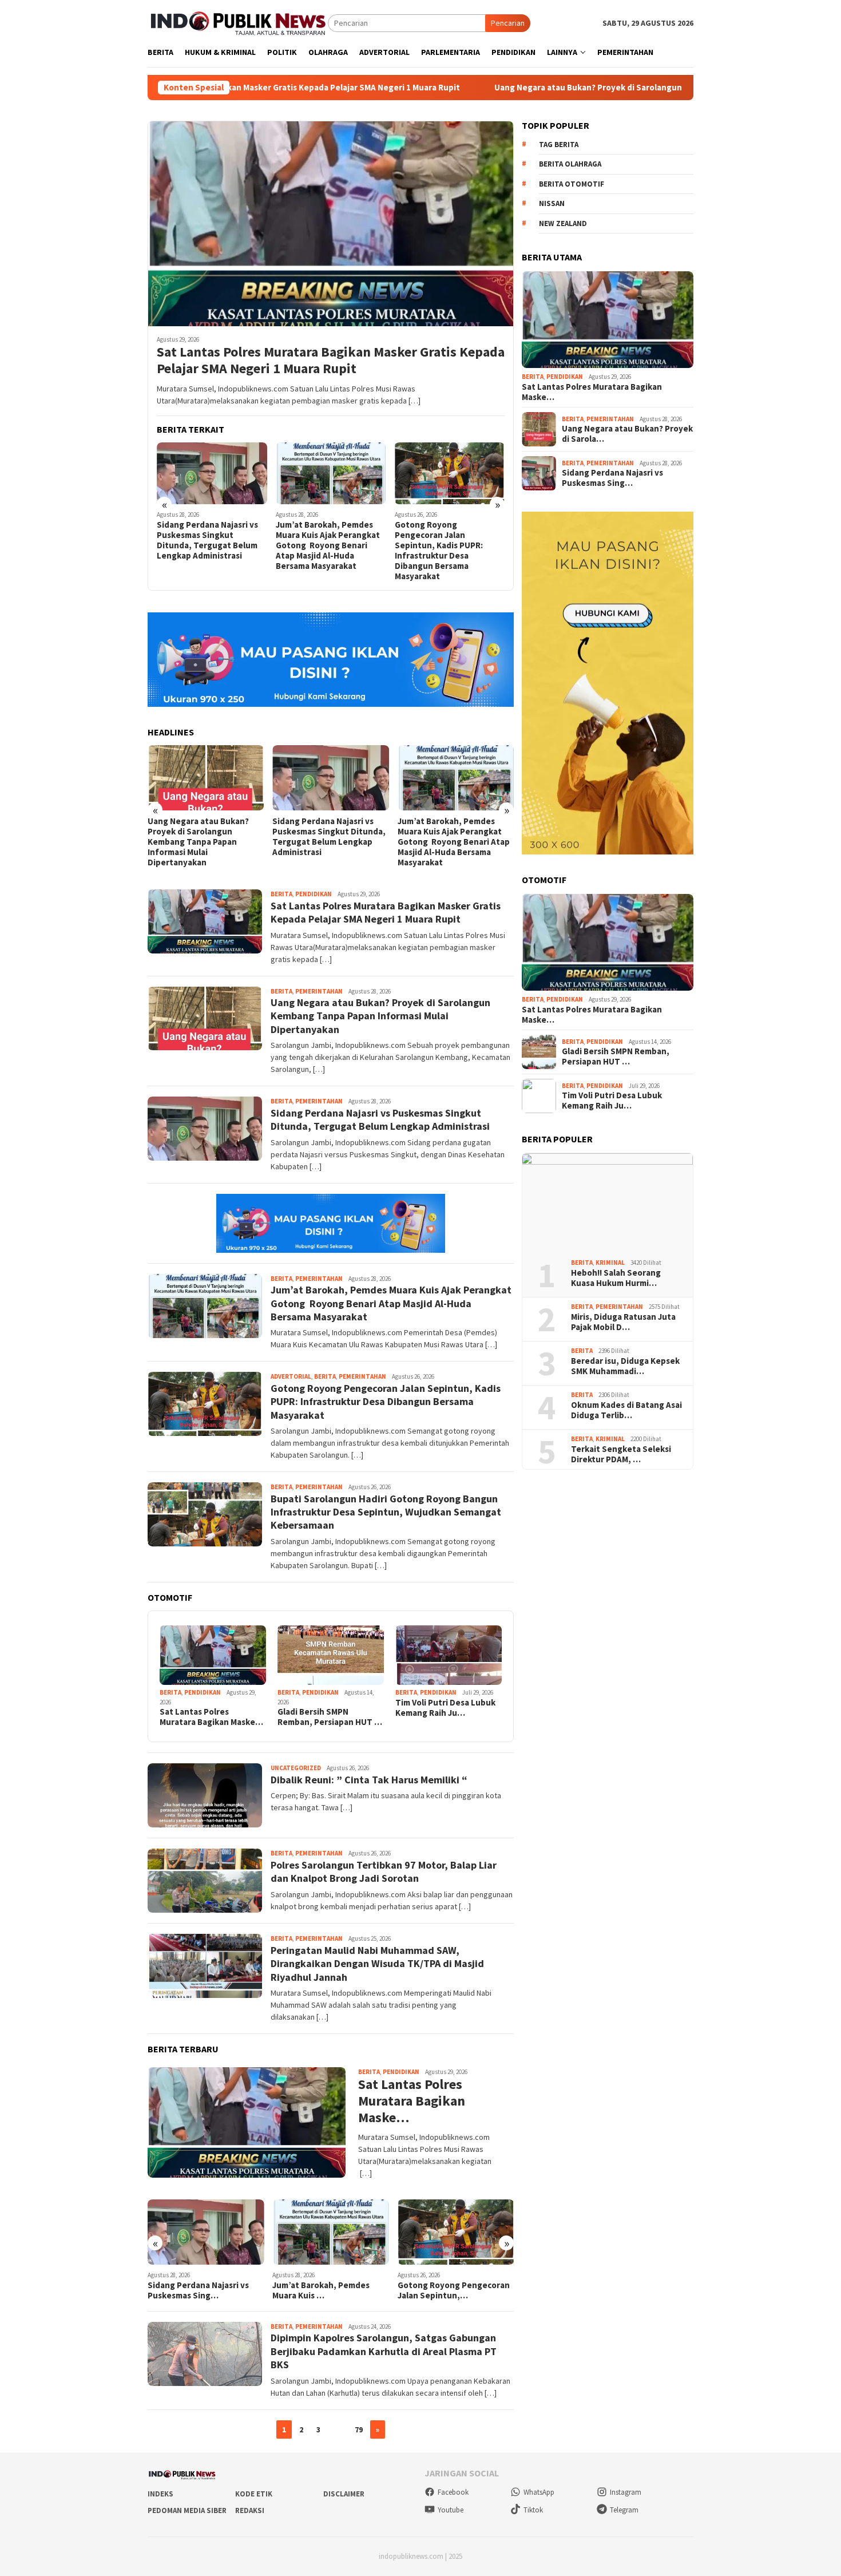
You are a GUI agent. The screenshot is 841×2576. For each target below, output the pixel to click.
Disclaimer (344, 2494)
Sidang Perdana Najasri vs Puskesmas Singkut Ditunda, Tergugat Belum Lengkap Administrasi (207, 540)
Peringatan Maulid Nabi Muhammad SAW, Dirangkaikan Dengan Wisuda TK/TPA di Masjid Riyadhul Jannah (377, 1964)
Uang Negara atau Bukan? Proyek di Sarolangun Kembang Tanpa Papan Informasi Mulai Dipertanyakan (562, 88)
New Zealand (563, 223)
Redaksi (250, 2510)
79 (359, 2429)
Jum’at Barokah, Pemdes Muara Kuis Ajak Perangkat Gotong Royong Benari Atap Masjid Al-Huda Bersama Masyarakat (328, 545)
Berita (281, 894)
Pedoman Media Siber (187, 2510)
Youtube (451, 2510)
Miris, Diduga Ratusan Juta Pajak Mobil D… (623, 1322)
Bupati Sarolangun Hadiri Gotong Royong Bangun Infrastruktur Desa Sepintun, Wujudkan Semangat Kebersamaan (386, 1512)
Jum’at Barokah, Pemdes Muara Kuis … (321, 2290)
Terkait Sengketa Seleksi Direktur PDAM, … (621, 1454)
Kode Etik (254, 2494)
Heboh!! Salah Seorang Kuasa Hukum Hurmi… (616, 1278)
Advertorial (291, 1376)
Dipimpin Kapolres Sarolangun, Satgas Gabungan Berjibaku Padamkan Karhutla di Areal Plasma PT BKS (384, 2351)
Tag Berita (559, 145)
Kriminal (610, 1263)
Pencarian (508, 23)
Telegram (624, 2510)
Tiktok (533, 2510)
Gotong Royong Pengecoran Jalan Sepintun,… (454, 2290)
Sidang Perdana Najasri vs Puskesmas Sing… (198, 2290)
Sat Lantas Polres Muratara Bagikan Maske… (211, 1717)
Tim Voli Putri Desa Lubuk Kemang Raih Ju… (445, 1708)
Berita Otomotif (572, 184)
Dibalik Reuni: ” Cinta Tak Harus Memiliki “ (369, 1780)
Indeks (160, 2494)
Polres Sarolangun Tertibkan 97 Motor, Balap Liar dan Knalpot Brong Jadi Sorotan (384, 1871)
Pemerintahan (319, 991)
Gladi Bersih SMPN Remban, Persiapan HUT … (330, 1717)
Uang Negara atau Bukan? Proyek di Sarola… (627, 434)
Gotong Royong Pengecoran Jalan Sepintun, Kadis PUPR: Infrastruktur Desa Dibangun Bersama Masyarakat (439, 551)
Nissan (552, 203)
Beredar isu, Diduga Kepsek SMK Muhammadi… (625, 1366)
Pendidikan (314, 894)
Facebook (453, 2492)
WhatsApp (539, 2492)
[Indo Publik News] (238, 22)
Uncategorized (296, 1768)
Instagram (626, 2492)
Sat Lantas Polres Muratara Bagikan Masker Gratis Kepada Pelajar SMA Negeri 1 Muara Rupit (331, 361)
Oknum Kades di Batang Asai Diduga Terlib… (626, 1410)
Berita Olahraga (570, 164)
